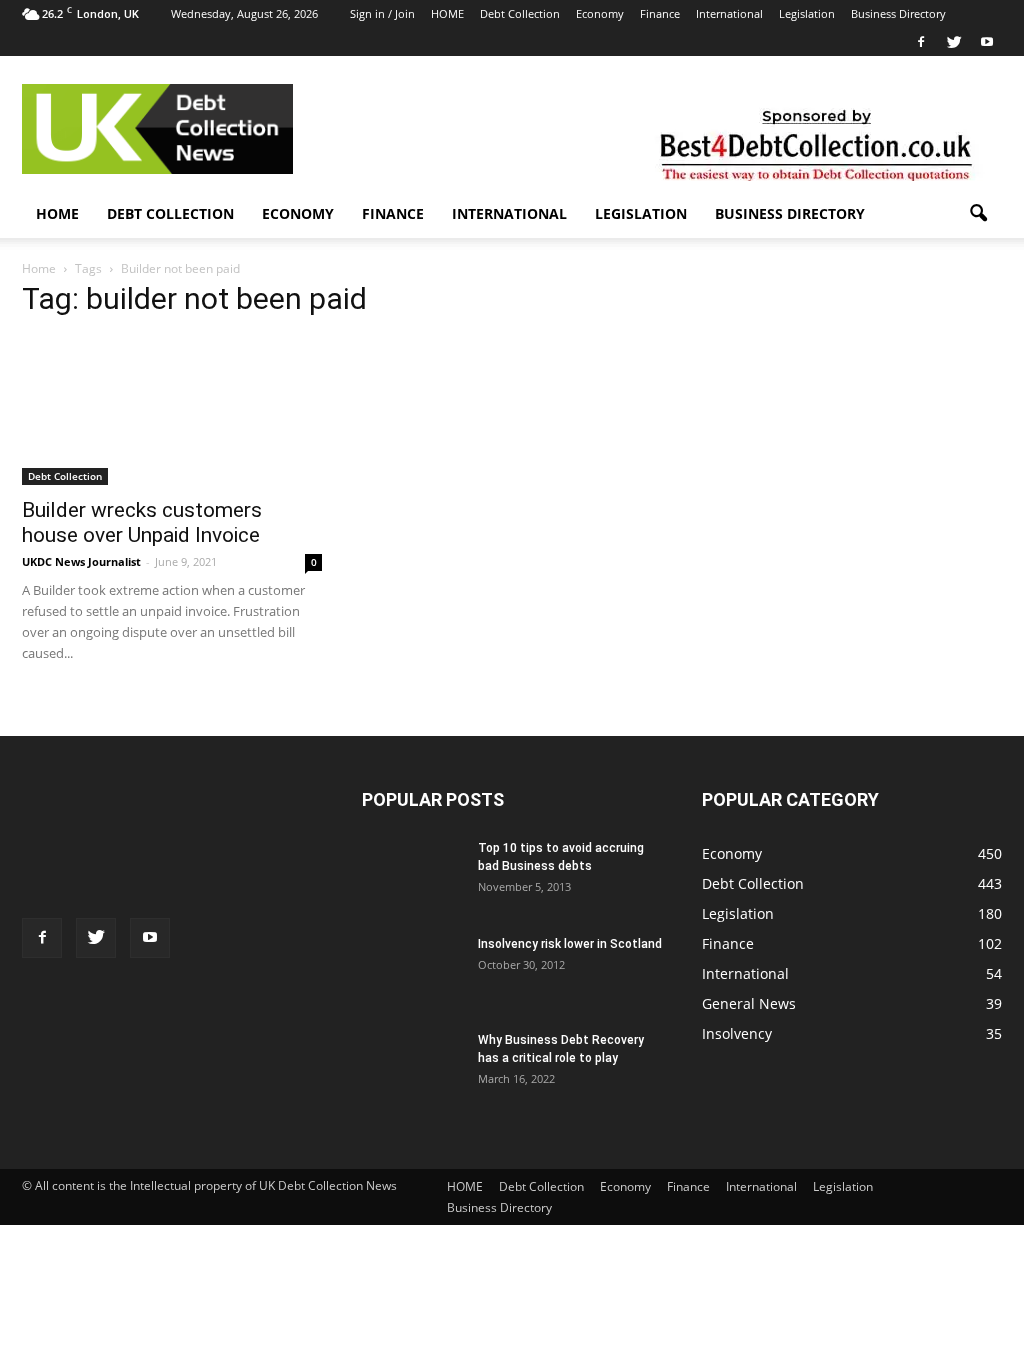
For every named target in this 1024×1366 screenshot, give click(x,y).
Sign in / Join (382, 13)
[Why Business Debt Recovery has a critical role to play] (412, 1066)
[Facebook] (921, 42)
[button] (978, 214)
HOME (447, 13)
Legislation (807, 13)
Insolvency (737, 1033)
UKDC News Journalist (81, 561)
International (729, 13)
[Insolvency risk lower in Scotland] (412, 953)
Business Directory (898, 13)
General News (749, 1003)
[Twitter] (954, 42)
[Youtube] (987, 42)
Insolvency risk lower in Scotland (570, 944)
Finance (660, 13)
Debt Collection (520, 13)
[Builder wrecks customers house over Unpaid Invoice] (172, 417)
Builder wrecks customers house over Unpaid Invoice (142, 522)
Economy (600, 13)
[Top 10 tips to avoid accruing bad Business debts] (412, 870)
